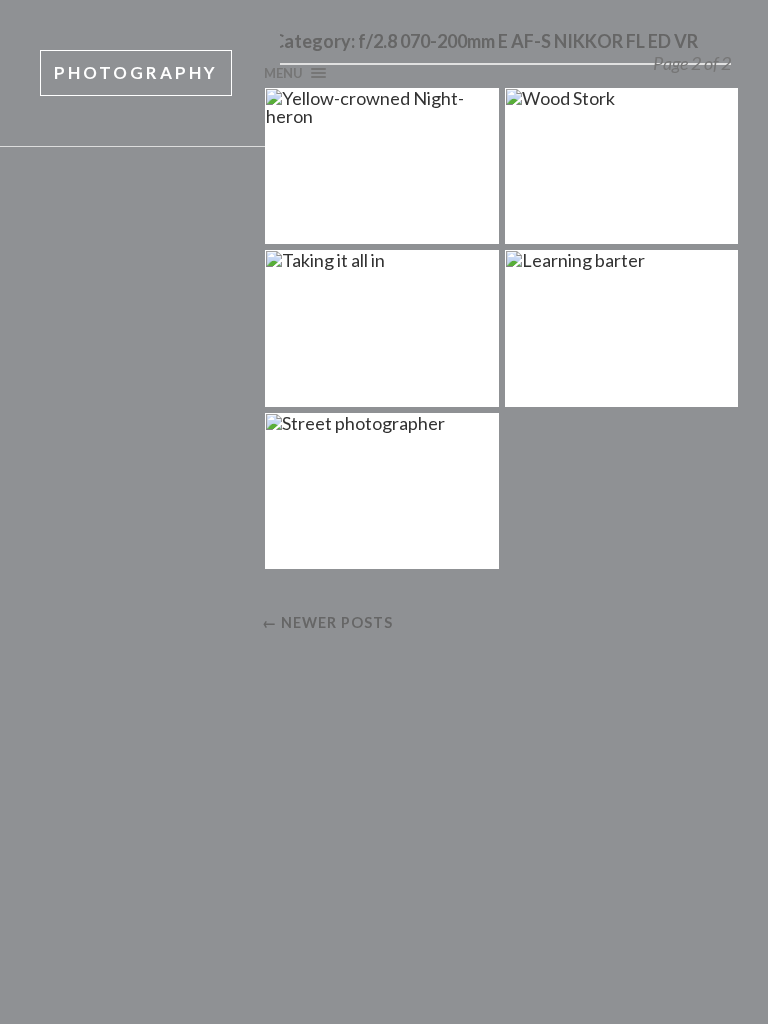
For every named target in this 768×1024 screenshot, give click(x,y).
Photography (136, 72)
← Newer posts (327, 622)
